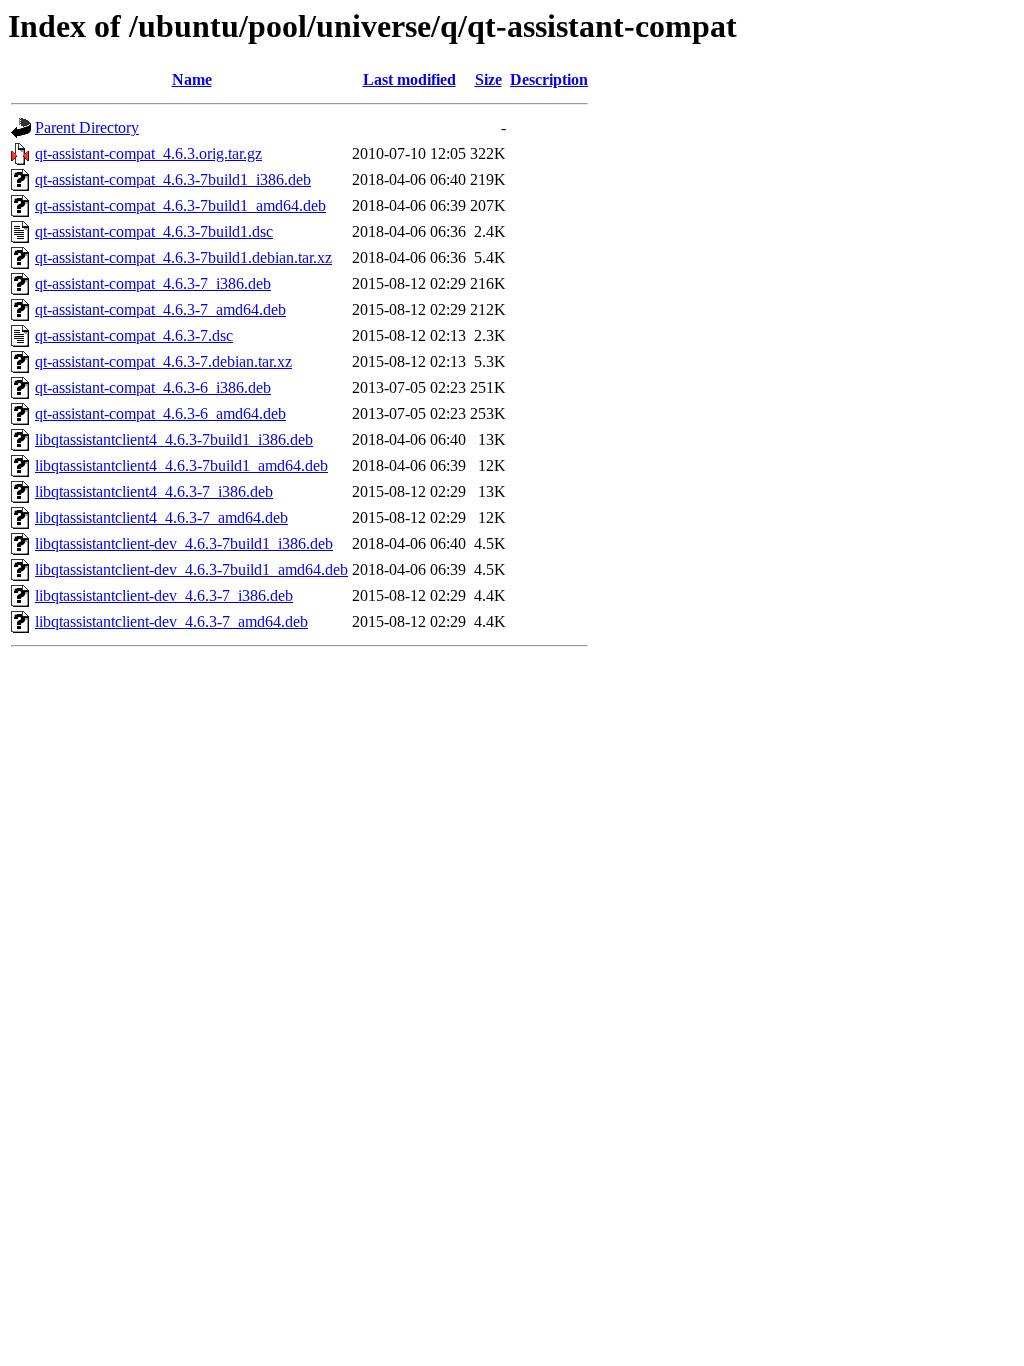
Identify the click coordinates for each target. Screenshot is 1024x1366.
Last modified (409, 79)
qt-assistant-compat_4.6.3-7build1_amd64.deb (180, 205)
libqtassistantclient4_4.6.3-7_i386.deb (154, 491)
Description (549, 79)
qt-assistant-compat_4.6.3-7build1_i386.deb (173, 179)
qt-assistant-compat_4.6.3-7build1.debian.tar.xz (183, 257)
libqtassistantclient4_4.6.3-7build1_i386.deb (174, 439)
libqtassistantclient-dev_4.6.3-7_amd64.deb (171, 621)
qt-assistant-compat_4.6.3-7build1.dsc (154, 231)
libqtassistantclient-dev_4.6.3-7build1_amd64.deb (191, 569)
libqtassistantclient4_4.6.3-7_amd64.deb (161, 517)
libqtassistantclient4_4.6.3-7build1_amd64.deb (181, 465)
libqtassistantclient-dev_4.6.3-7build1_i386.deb (184, 543)
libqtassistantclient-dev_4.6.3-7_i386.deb (164, 595)
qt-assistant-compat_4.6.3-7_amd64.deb (160, 309)
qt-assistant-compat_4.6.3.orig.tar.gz (148, 153)
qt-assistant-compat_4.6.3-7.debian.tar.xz (163, 361)
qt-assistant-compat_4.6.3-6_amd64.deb (160, 413)
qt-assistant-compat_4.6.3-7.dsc (134, 335)
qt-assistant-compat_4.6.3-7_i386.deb (153, 283)
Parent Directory (87, 127)
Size (488, 79)
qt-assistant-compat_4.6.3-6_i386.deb (153, 387)
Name (192, 79)
